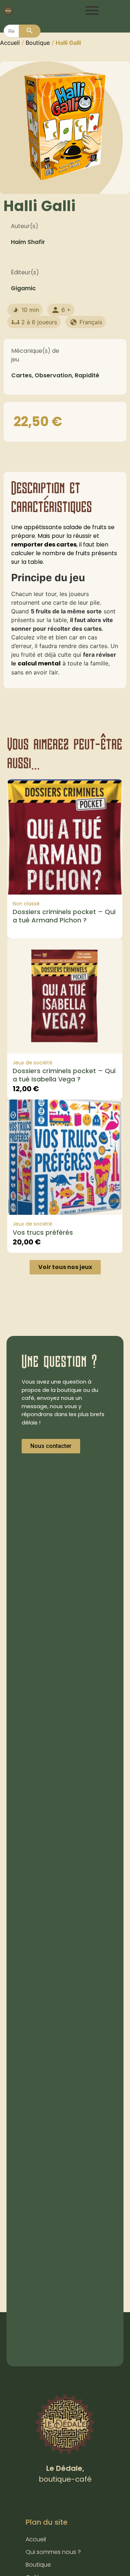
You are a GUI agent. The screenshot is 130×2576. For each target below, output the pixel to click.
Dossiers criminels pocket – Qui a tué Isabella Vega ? (64, 1075)
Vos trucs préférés (43, 1232)
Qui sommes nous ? (53, 2552)
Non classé (26, 904)
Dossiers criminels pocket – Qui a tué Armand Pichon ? (64, 916)
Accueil (10, 43)
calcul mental (39, 663)
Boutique (38, 43)
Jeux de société (32, 1063)
